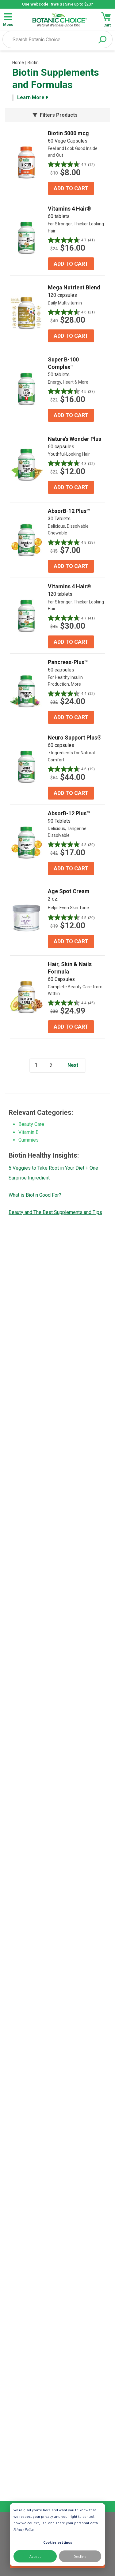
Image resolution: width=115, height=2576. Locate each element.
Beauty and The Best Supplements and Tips (55, 1212)
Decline (80, 2556)
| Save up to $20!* (58, 4)
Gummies (29, 1140)
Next (73, 1065)
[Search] (102, 40)
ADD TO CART (71, 188)
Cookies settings (58, 2542)
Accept (35, 2556)
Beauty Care (31, 1124)
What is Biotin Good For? (35, 1195)
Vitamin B (29, 1132)
